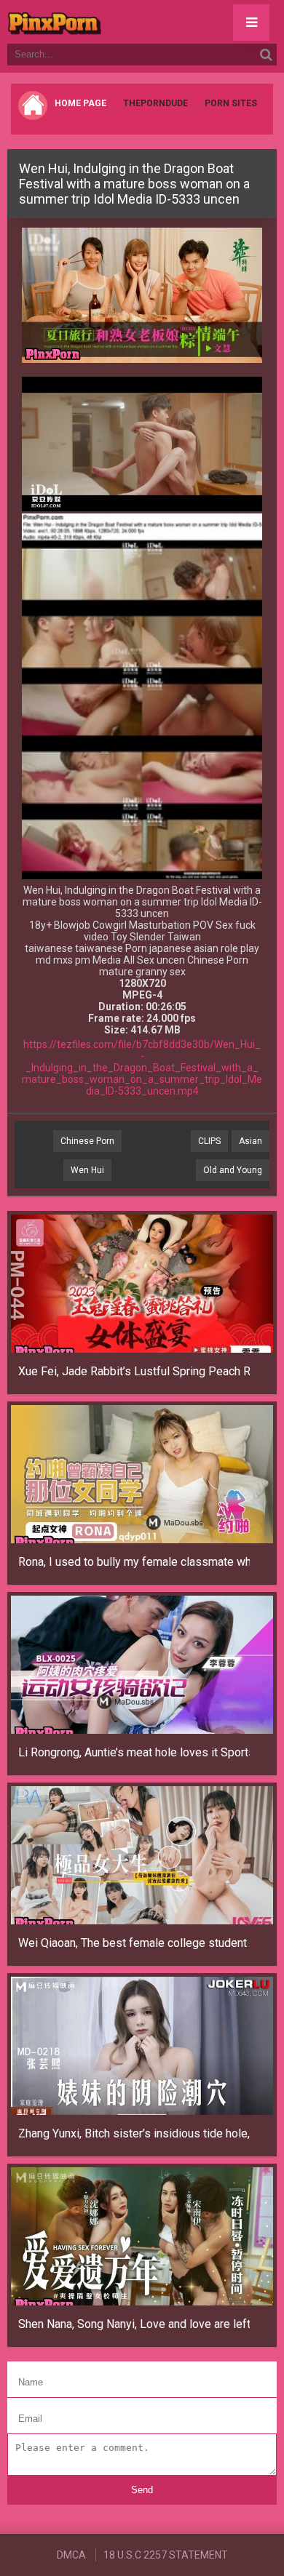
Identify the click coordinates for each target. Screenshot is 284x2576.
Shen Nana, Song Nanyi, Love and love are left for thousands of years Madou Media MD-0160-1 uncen (134, 2324)
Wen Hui (87, 1170)
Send (142, 2490)
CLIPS (209, 1141)
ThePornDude (155, 103)
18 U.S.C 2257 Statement (166, 2555)
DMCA (71, 2555)
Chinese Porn (87, 1141)
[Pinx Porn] (95, 22)
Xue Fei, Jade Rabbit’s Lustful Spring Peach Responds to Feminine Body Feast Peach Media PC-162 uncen (134, 1371)
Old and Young (233, 1170)
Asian (251, 1141)
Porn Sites (231, 103)
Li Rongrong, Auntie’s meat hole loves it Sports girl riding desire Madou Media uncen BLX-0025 (134, 1752)
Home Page (80, 103)
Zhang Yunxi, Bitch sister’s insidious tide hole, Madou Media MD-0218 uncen (134, 2133)
